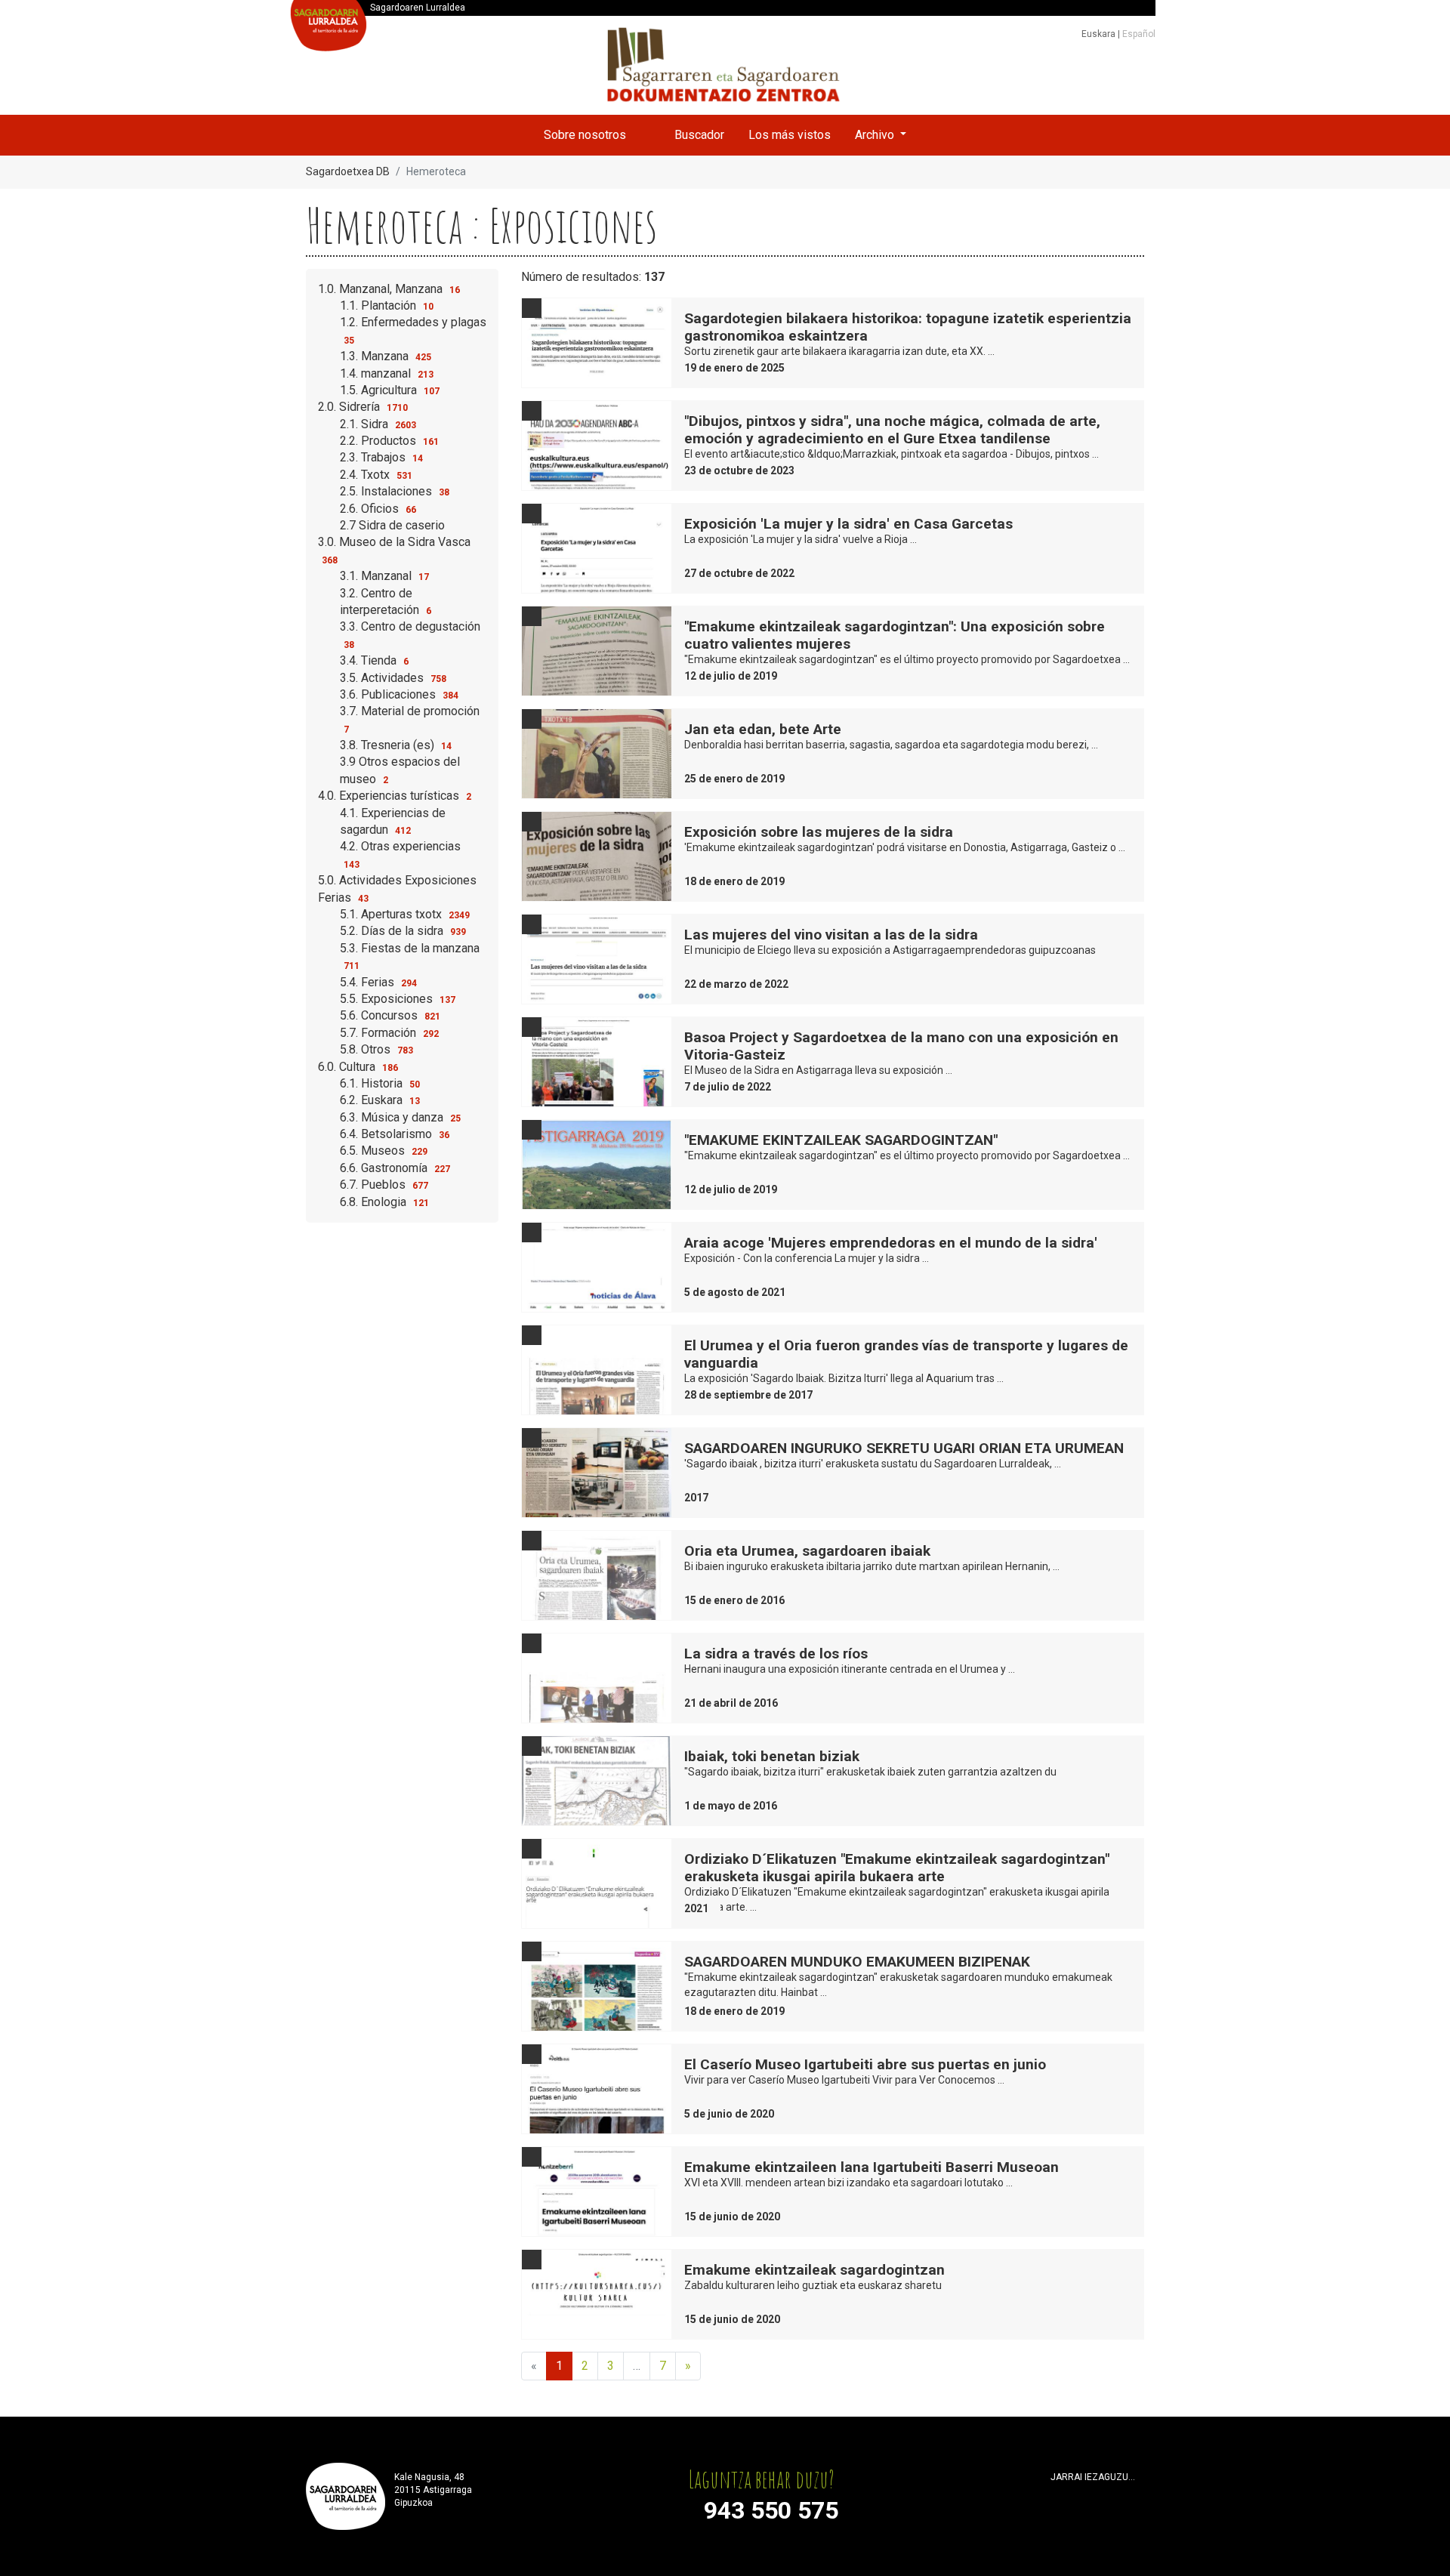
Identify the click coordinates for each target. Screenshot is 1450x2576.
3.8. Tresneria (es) (396, 745)
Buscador (699, 135)
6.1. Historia (380, 1083)
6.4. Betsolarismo (395, 1134)
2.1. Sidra (378, 424)
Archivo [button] (876, 135)
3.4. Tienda (374, 660)
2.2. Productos (389, 441)
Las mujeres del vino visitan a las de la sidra (831, 935)
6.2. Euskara (380, 1100)
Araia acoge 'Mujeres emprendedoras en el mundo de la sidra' (891, 1243)
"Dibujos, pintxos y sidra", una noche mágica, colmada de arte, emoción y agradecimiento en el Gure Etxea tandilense (892, 430)
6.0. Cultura (358, 1067)
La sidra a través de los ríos (776, 1654)
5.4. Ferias (378, 982)
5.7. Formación (389, 1033)
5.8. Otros (376, 1049)
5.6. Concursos (390, 1015)
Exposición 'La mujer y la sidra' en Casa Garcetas (848, 524)
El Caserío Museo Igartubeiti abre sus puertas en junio (865, 2064)
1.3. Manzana (386, 356)
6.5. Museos (384, 1151)
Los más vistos (790, 135)
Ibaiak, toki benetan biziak (772, 1756)
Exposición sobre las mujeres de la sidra (819, 832)
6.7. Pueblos (384, 1185)
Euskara (1100, 34)
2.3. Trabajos (381, 457)
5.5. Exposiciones (398, 999)
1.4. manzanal (387, 373)
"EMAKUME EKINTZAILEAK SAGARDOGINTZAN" (841, 1140)
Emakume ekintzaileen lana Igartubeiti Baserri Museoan (872, 2167)
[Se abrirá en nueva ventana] (1057, 2496)
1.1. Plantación (387, 305)
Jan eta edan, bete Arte (763, 729)
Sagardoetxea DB (348, 171)
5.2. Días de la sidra (403, 931)
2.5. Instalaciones (395, 491)
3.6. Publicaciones (399, 694)
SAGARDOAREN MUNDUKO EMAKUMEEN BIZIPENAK (857, 1962)
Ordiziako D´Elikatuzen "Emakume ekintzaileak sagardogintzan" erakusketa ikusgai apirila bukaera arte (897, 1868)
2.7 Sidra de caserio (392, 525)
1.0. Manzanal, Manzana (389, 289)
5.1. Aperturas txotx (405, 914)
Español (1139, 34)
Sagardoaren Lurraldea (418, 8)
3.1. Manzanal (384, 576)
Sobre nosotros (585, 135)
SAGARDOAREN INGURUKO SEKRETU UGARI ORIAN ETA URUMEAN (904, 1448)
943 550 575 (771, 2510)
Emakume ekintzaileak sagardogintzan (814, 2270)
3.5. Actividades (393, 678)
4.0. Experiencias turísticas (395, 796)
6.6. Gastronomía (395, 1168)
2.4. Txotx (376, 475)
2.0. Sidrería (363, 407)
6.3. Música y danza (400, 1117)
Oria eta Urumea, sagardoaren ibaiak (807, 1551)
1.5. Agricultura (390, 390)
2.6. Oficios (378, 509)
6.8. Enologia (384, 1202)
